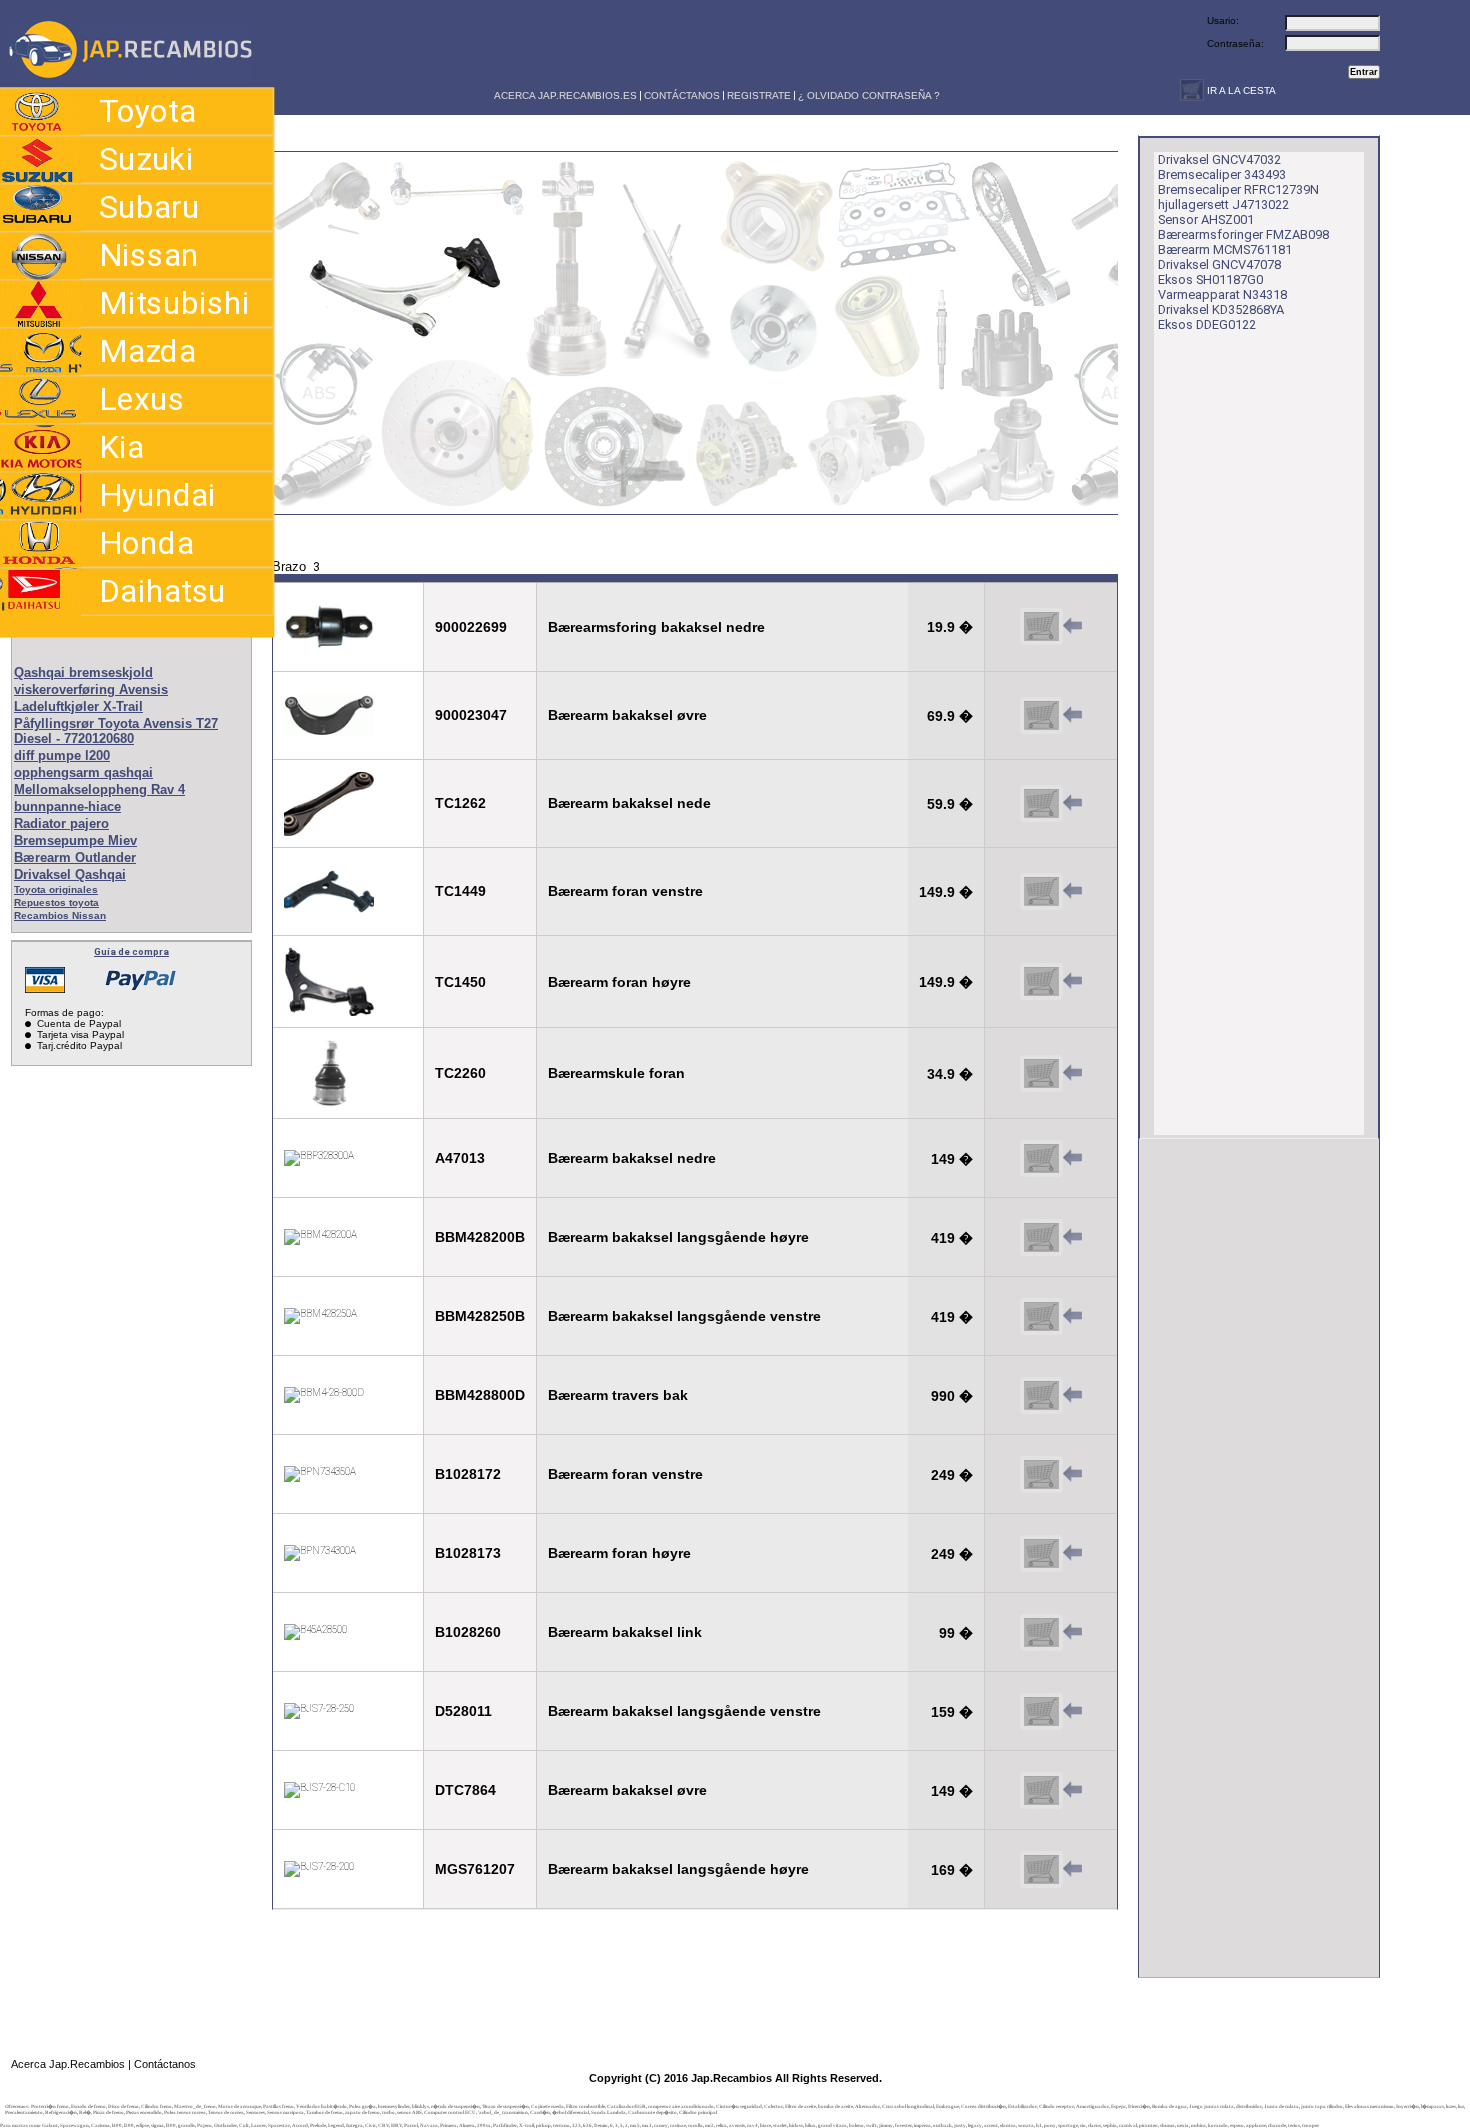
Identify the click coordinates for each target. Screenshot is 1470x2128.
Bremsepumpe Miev (75, 840)
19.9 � (950, 627)
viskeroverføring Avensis (91, 689)
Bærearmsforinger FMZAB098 (1243, 234)
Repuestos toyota (56, 902)
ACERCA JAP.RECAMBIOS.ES (564, 95)
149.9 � (946, 892)
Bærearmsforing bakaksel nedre (656, 627)
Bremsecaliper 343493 (1222, 174)
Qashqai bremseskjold (83, 672)
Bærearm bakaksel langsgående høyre (678, 1237)
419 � (952, 1238)
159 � (952, 1712)
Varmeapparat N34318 (1222, 294)
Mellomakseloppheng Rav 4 (99, 789)
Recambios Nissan (60, 915)
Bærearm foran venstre (625, 891)
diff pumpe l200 (62, 755)
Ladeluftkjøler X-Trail (78, 706)
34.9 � (950, 1074)
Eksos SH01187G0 (1210, 279)
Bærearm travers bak (618, 1395)
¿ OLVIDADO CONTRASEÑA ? (869, 95)
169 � (952, 1870)
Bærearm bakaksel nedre (632, 1158)
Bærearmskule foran (616, 1073)
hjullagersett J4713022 (1223, 204)
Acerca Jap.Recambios (68, 2064)
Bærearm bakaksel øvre (627, 715)
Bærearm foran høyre (619, 982)
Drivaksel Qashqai (70, 874)
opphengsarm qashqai (83, 772)
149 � (952, 1159)
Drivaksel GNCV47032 (1219, 159)
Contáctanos (165, 2064)
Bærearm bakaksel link (625, 1632)
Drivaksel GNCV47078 (1219, 264)
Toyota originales (56, 889)
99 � (956, 1633)
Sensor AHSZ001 (1206, 219)
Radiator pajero (61, 823)
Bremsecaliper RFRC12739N (1238, 189)
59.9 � (950, 804)
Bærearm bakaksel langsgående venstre (684, 1316)
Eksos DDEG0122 (1207, 324)
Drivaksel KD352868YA (1221, 309)
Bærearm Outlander (75, 857)
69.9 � (950, 716)
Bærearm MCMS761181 (1225, 249)
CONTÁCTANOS (682, 95)
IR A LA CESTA (1240, 90)
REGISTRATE (759, 95)
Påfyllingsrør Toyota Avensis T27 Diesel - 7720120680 (116, 731)
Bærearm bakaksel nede (629, 803)
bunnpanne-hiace (67, 806)
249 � (952, 1475)
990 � (952, 1396)
